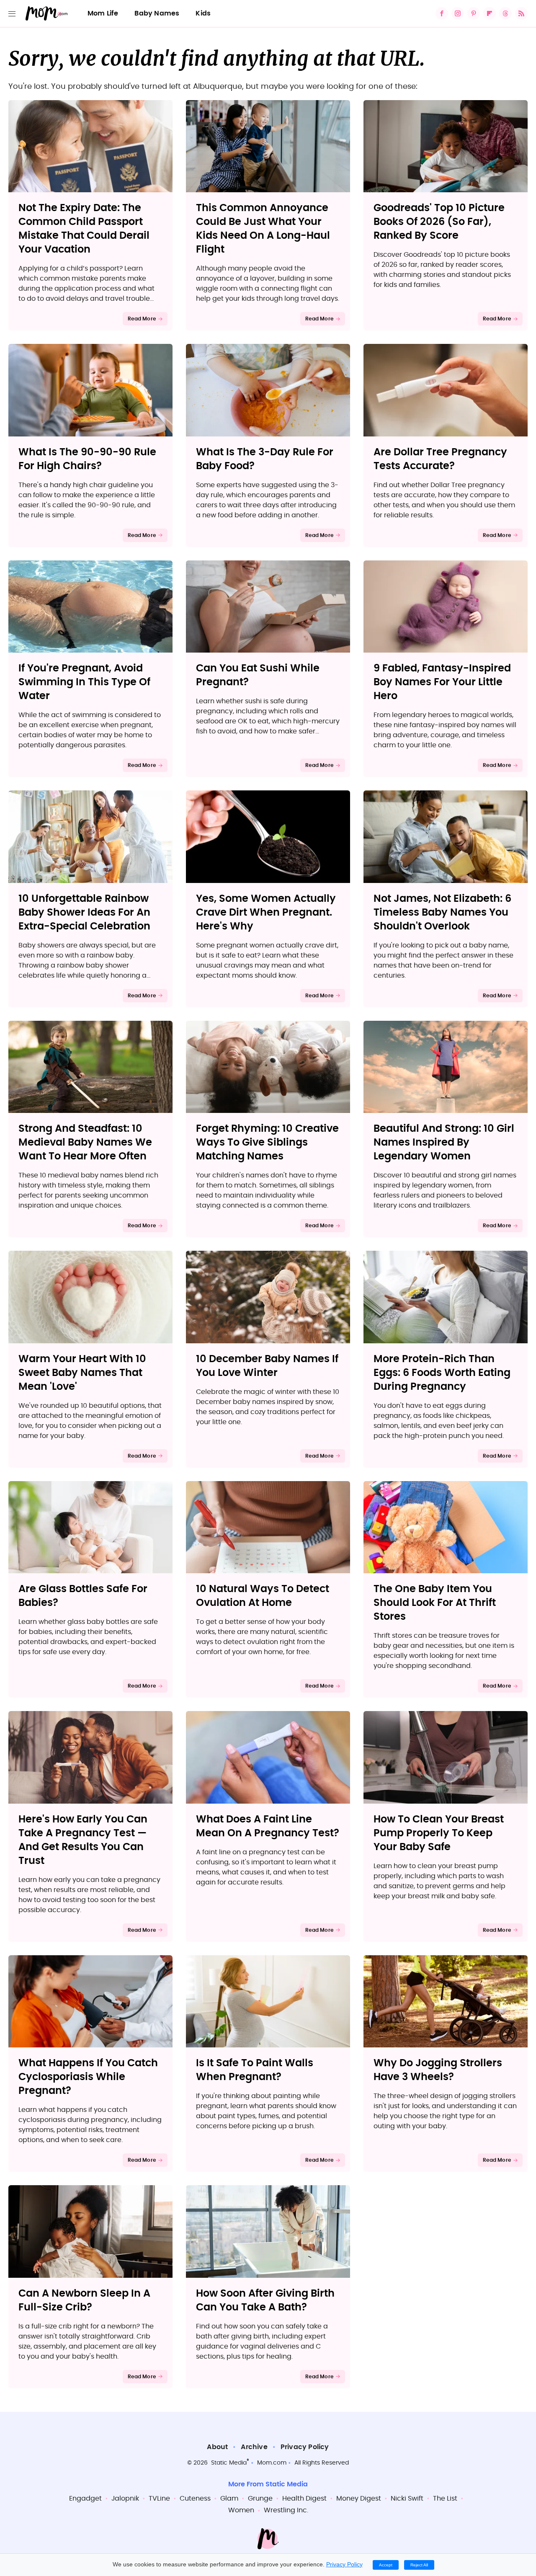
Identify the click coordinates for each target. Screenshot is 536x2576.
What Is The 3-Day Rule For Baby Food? (265, 459)
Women (241, 2510)
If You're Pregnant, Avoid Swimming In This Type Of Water (84, 682)
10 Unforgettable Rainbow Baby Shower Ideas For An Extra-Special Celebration (84, 913)
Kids (203, 13)
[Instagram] (458, 13)
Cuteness (195, 2499)
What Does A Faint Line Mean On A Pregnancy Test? (268, 1826)
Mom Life (103, 13)
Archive (254, 2447)
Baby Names (157, 13)
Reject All (419, 2565)
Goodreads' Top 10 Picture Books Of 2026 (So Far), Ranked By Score (439, 222)
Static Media (229, 2463)
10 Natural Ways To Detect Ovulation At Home (263, 1596)
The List (445, 2499)
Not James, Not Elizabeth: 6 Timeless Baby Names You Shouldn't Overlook (442, 913)
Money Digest (359, 2499)
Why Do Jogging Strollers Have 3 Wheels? (438, 2070)
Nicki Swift (407, 2499)
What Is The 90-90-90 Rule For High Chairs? (87, 459)
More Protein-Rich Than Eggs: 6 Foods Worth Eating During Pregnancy (442, 1373)
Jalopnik (125, 2499)
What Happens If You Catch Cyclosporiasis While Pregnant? (88, 2077)
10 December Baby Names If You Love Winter (267, 1366)
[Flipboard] (490, 13)
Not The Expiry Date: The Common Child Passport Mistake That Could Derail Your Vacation (84, 229)
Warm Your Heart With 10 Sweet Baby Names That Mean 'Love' (82, 1373)
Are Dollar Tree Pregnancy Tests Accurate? (440, 459)
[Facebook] (442, 13)
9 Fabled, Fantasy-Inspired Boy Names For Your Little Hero (442, 682)
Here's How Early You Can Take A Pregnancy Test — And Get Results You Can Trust (83, 1840)
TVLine (159, 2499)
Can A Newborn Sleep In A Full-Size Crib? (84, 2301)
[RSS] (521, 13)
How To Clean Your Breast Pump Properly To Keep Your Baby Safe (439, 1833)
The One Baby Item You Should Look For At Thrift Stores (435, 1603)
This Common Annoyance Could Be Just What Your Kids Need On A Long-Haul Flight (263, 229)
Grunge (260, 2499)
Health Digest (304, 2499)
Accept (386, 2565)
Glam (229, 2499)
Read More (142, 319)
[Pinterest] (474, 13)
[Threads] (505, 13)
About (217, 2447)
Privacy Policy (305, 2447)
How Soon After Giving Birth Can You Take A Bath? (265, 2301)
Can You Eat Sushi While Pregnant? (258, 675)
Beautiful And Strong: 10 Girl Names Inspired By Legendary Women (444, 1143)
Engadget (85, 2499)
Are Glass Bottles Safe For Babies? (83, 1596)
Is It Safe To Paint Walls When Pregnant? (255, 2070)
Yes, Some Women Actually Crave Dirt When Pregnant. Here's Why (266, 913)
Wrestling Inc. (286, 2510)
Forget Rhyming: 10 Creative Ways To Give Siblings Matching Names (267, 1143)
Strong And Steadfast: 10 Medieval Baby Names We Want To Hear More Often (85, 1143)
